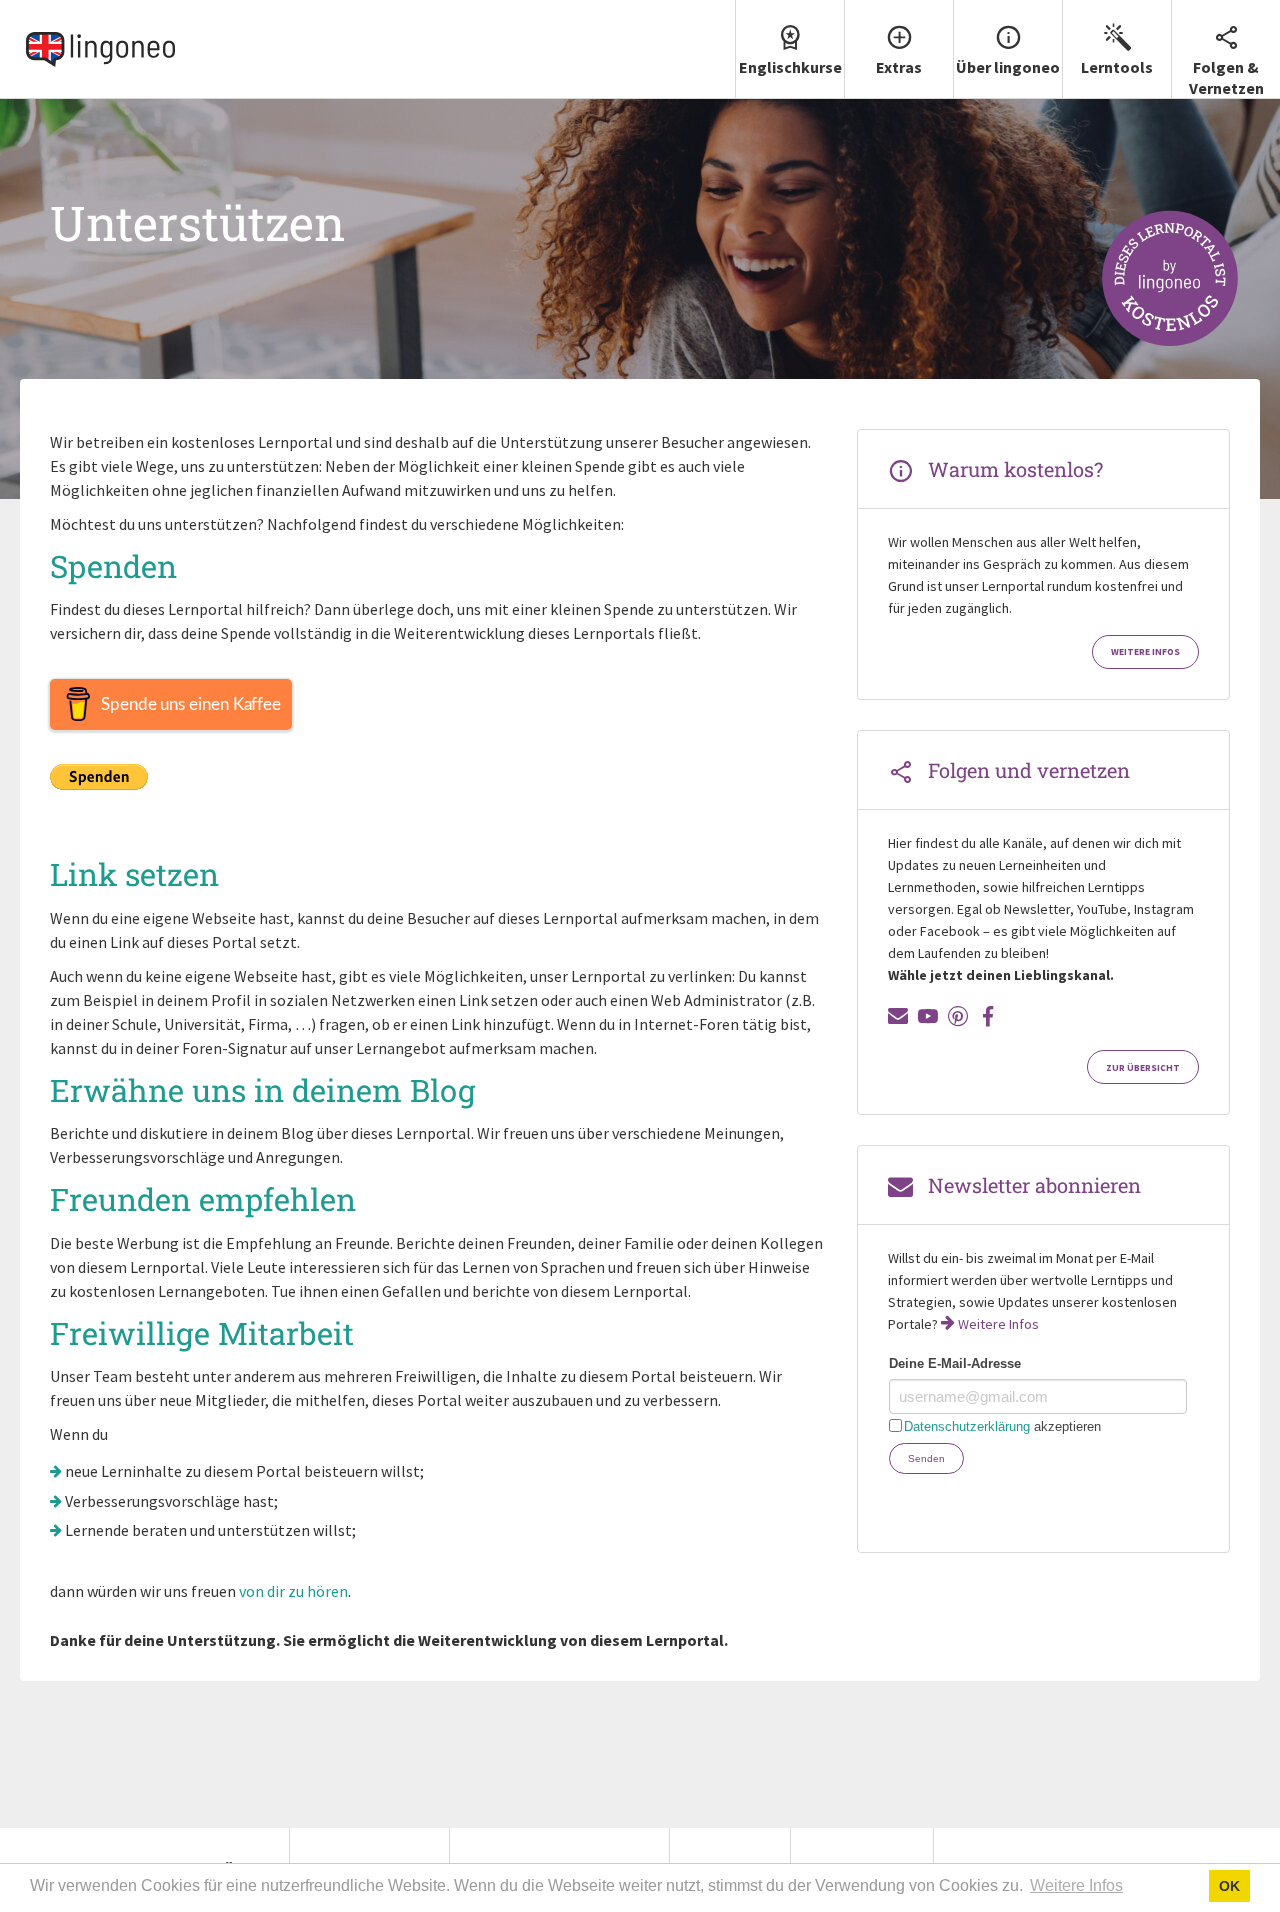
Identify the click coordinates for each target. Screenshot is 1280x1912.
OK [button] (1229, 1886)
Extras (899, 67)
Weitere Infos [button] (1076, 1885)
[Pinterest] (958, 1016)
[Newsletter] (898, 1016)
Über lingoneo (1008, 67)
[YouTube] (928, 1016)
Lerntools (1117, 67)
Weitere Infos (1145, 652)
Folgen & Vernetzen (1226, 77)
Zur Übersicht (1143, 1068)
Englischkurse (790, 67)
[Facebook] (988, 1016)
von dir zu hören (293, 1591)
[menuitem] (789, 49)
